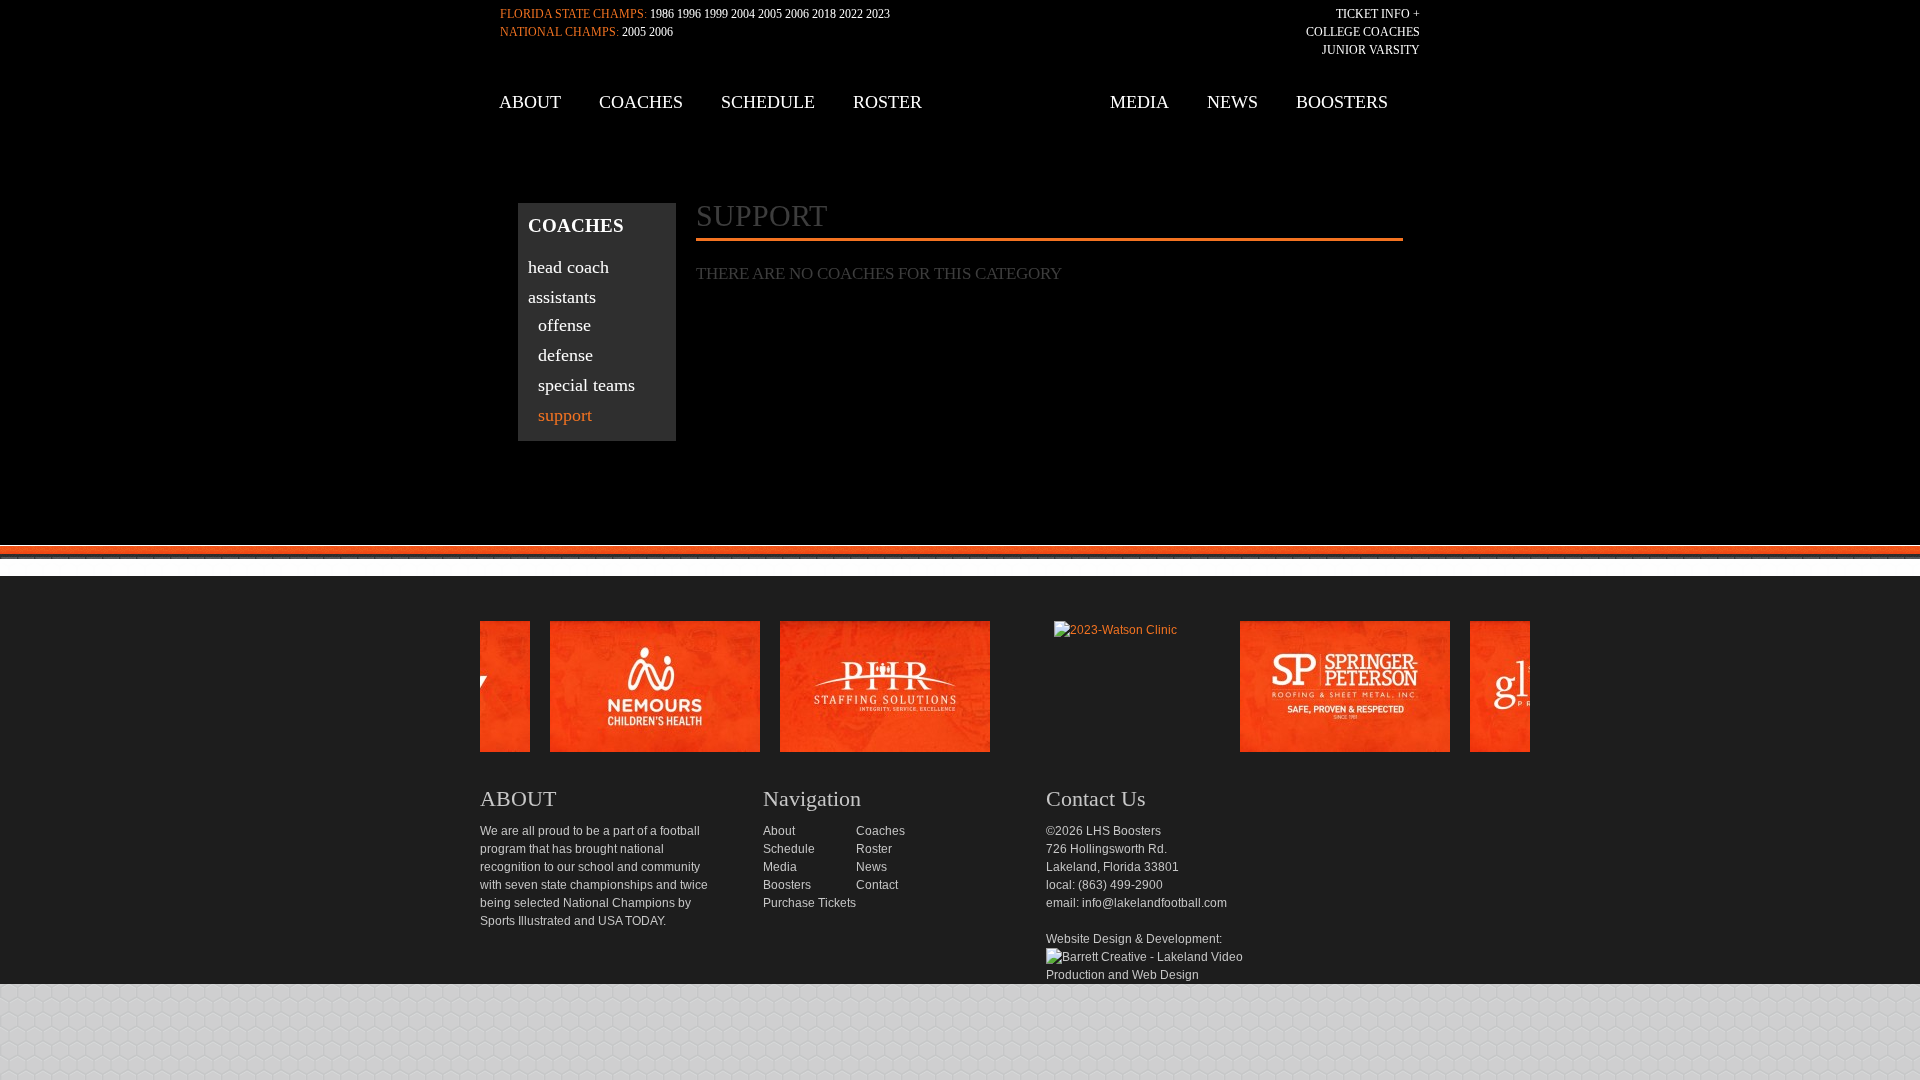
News (1232, 102)
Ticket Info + (1378, 14)
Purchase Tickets (809, 903)
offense (564, 325)
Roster (887, 102)
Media (1139, 102)
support (565, 415)
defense (565, 355)
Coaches (641, 102)
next (1563, 692)
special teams (586, 385)
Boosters (1342, 102)
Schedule (768, 102)
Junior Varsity (1371, 50)
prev (447, 692)
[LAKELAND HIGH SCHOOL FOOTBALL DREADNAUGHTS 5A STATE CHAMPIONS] (965, 109)
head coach (568, 267)
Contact (877, 885)
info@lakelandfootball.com (1154, 903)
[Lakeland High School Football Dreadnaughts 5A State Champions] (974, 598)
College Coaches (1363, 32)
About (530, 102)
